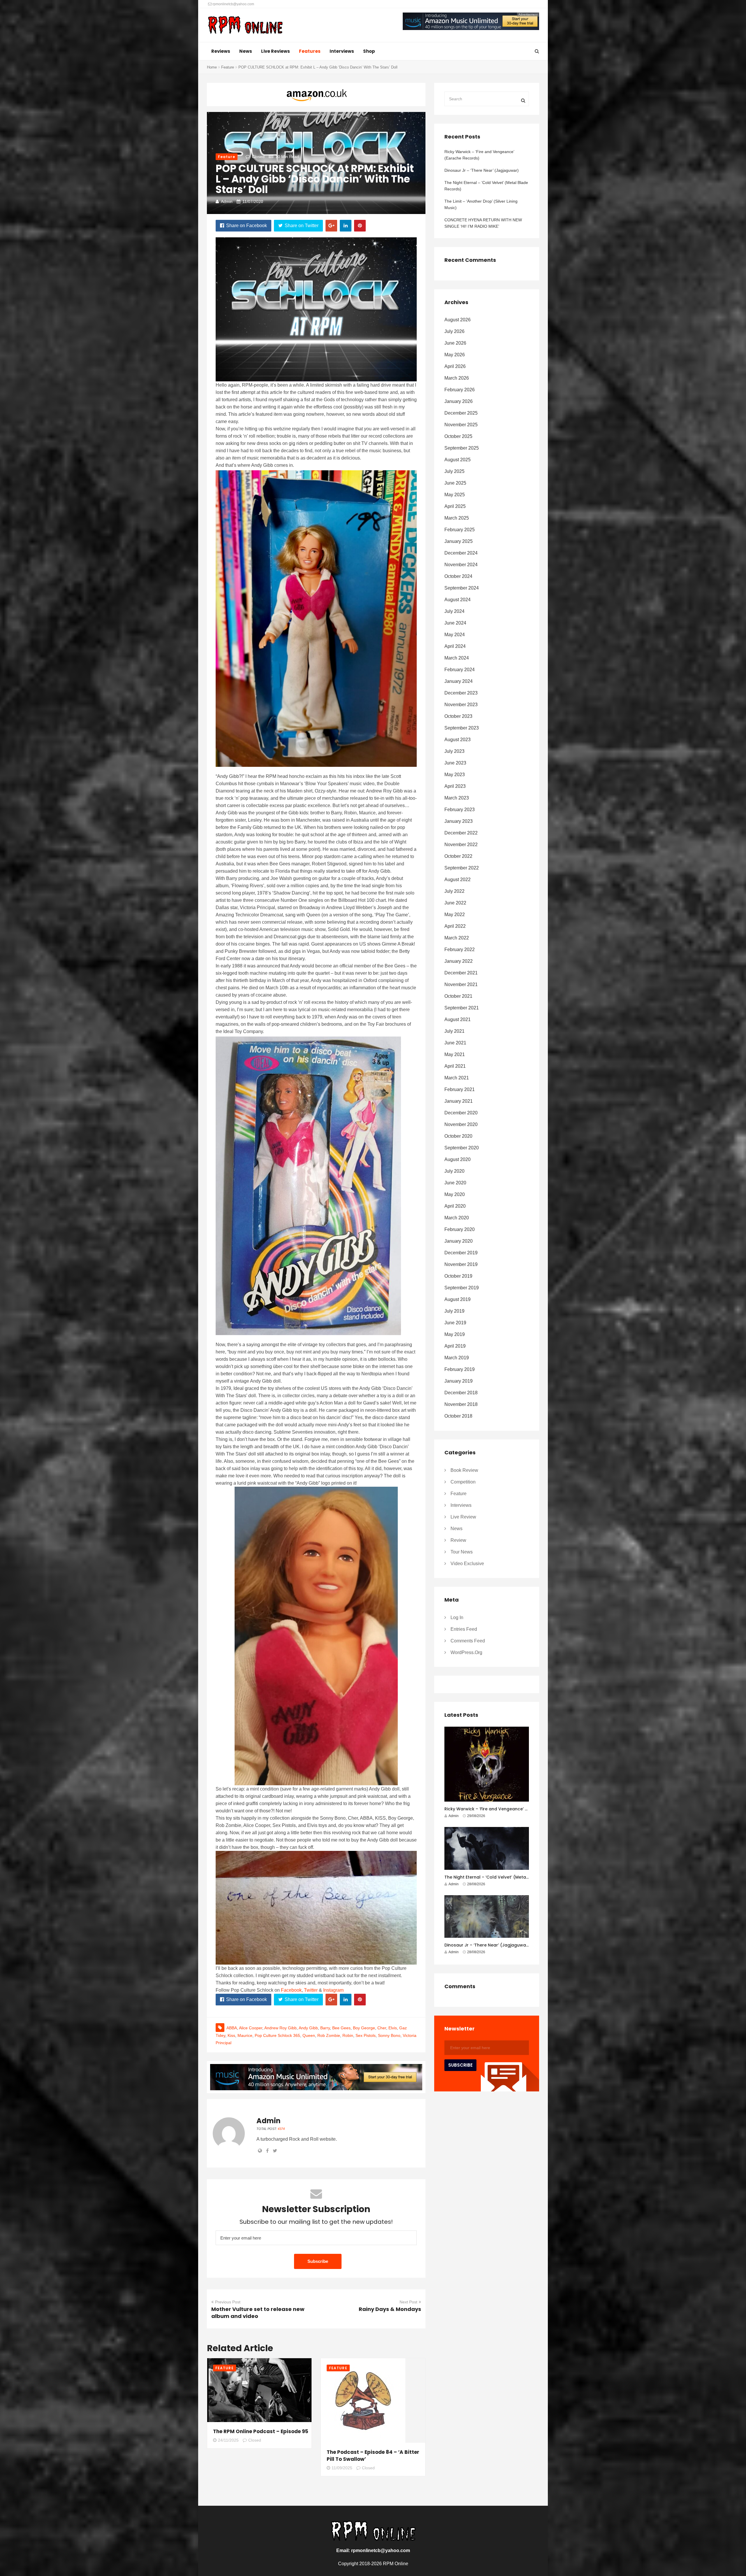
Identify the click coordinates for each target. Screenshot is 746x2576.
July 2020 (454, 1171)
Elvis (393, 2028)
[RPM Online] (245, 26)
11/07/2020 (253, 201)
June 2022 (455, 903)
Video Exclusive (467, 1564)
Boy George (364, 2028)
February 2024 (460, 670)
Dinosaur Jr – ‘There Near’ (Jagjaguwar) (482, 170)
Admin (227, 201)
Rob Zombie (329, 2035)
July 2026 (454, 331)
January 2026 (459, 401)
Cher (382, 2028)
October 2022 (458, 856)
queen (309, 2035)
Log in (457, 1617)
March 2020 (457, 1218)
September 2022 (462, 868)
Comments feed (468, 1641)
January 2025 (459, 541)
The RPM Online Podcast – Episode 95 (261, 2431)
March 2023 (457, 798)
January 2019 (459, 1381)
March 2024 (457, 658)
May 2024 (455, 635)
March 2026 (457, 378)
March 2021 (457, 1078)
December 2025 (461, 413)
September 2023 (462, 728)
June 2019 (455, 1323)
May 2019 (455, 1334)
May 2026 (455, 355)
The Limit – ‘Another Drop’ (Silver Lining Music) (481, 204)
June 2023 (455, 763)
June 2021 (455, 1043)
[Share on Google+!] (331, 226)
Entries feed (464, 1629)
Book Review (464, 1470)
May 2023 (455, 775)
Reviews (221, 51)
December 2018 (461, 1393)
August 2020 (458, 1159)
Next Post (408, 2302)
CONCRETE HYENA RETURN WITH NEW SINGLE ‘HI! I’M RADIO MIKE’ (483, 223)
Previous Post (228, 2302)
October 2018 (458, 1416)
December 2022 (461, 833)
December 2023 (461, 693)
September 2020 (462, 1148)
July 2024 (454, 611)
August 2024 (458, 600)
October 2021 (458, 996)
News (246, 51)
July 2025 (454, 471)
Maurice (245, 2035)
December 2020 (461, 1113)
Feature (228, 67)
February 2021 (460, 1089)
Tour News (462, 1552)
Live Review (463, 1517)
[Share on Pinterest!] (360, 226)
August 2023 (458, 740)
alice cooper (251, 2028)
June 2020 (455, 1183)
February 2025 (460, 530)
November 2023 (461, 705)
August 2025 (458, 460)
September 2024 (462, 588)
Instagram (333, 1990)
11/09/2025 (342, 2468)
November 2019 (461, 1264)
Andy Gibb (308, 2028)
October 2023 (458, 716)
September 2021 (462, 1008)
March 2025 (457, 518)
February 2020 (460, 1229)
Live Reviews (276, 51)
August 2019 (458, 1299)
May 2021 (455, 1054)
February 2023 (460, 810)
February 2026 (460, 390)
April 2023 (455, 786)
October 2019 (458, 1276)
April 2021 (455, 1066)
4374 (281, 2129)
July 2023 (454, 751)
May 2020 (455, 1194)
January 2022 (459, 961)
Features (310, 51)
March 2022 (457, 938)
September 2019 (462, 1288)
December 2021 (461, 973)
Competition (463, 1482)
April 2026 (455, 366)
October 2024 (458, 576)
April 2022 (455, 926)
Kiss (231, 2035)
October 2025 (458, 436)
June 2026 (455, 343)
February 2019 (460, 1369)
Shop (369, 51)
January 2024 (459, 681)
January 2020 (459, 1241)
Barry (325, 2028)
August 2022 (458, 880)
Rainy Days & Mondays (390, 2309)
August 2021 (458, 1019)
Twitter (311, 1990)
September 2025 (462, 448)
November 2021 (461, 984)
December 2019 (461, 1253)
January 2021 (459, 1101)
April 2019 (455, 1346)
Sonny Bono (389, 2035)
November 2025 (461, 425)
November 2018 (461, 1404)
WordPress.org (466, 1652)
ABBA (232, 2028)
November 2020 (461, 1124)
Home (212, 67)
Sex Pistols (366, 2035)
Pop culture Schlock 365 (277, 2035)
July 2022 (454, 891)
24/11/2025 (228, 2440)
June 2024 (455, 623)
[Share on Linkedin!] (346, 226)
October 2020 (458, 1136)
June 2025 (455, 483)
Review (458, 1540)
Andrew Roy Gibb (280, 2028)
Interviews (342, 51)
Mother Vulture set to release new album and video (258, 2313)
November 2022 (461, 845)
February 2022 (460, 949)
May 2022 (455, 915)
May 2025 (455, 495)
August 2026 (458, 320)
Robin (348, 2035)
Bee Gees (341, 2028)
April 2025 (455, 506)
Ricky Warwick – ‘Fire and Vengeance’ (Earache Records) (479, 155)
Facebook (291, 1990)
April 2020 (455, 1206)
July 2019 (454, 1311)
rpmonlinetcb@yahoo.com (233, 4)
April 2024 (455, 646)
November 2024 (461, 565)
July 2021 (454, 1031)
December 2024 (461, 553)
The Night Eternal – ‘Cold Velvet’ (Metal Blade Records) (486, 186)
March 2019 (457, 1358)
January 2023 (459, 821)
